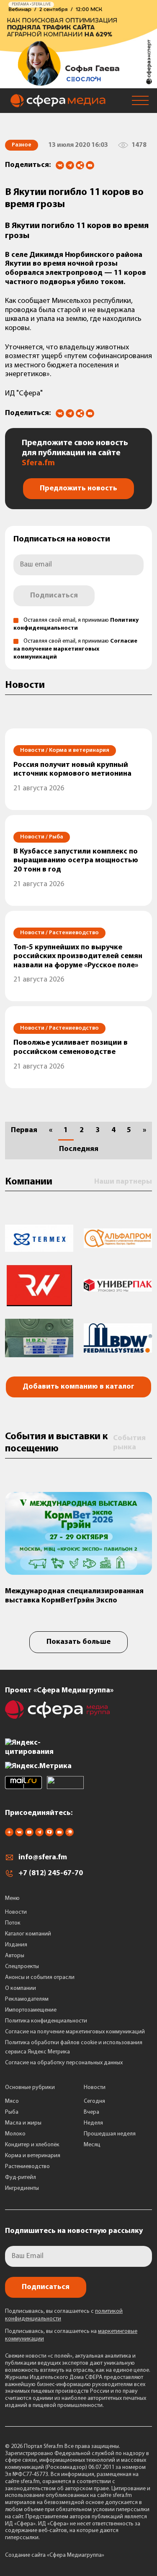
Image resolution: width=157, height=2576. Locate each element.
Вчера (91, 2112)
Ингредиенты (22, 2188)
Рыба (12, 2112)
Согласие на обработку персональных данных (64, 2063)
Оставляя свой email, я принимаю (75, 649)
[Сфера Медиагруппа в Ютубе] (29, 1835)
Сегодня (94, 2101)
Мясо (12, 2101)
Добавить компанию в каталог (78, 1387)
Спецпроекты (22, 1967)
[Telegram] (70, 165)
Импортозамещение (31, 2010)
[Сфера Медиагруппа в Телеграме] (39, 1835)
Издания (16, 1945)
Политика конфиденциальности (46, 2021)
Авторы (15, 1956)
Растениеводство (27, 2167)
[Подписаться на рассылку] (90, 166)
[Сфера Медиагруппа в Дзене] (9, 1835)
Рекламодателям (27, 1999)
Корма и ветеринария (33, 2156)
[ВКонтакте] (60, 165)
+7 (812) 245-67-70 (51, 1874)
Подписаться (54, 596)
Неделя (93, 2123)
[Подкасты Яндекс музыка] (69, 1835)
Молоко (15, 2134)
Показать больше (78, 1642)
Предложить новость (78, 489)
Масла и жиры (23, 2123)
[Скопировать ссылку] (80, 166)
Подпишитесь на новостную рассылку (74, 2231)
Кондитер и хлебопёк (32, 2145)
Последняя (79, 1149)
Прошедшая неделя (110, 2134)
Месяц (92, 2145)
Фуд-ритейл (21, 2177)
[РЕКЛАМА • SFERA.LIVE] (78, 84)
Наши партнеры (123, 1182)
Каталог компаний (28, 1934)
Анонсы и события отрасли (40, 1977)
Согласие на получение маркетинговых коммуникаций (75, 649)
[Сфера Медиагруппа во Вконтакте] (19, 1835)
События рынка (129, 1443)
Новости (16, 1912)
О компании (21, 1988)
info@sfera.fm (43, 1858)
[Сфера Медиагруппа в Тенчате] (49, 1835)
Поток (13, 1923)
